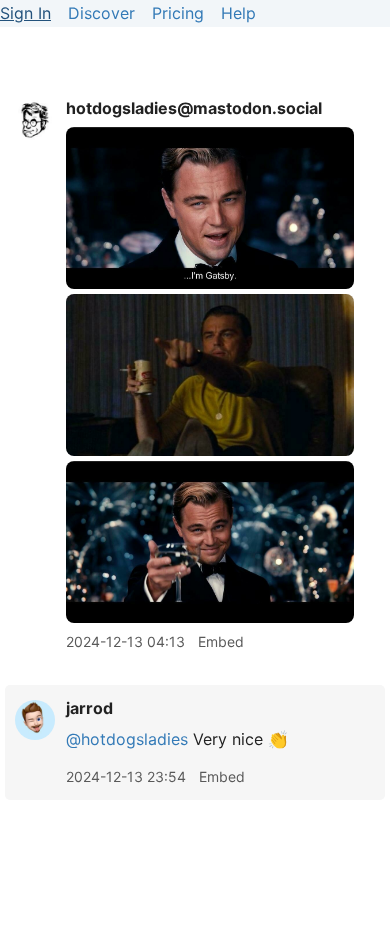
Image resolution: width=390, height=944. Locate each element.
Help (238, 13)
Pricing (178, 13)
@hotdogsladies (127, 739)
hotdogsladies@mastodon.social (194, 108)
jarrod (89, 708)
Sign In (25, 13)
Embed (221, 641)
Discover (101, 13)
